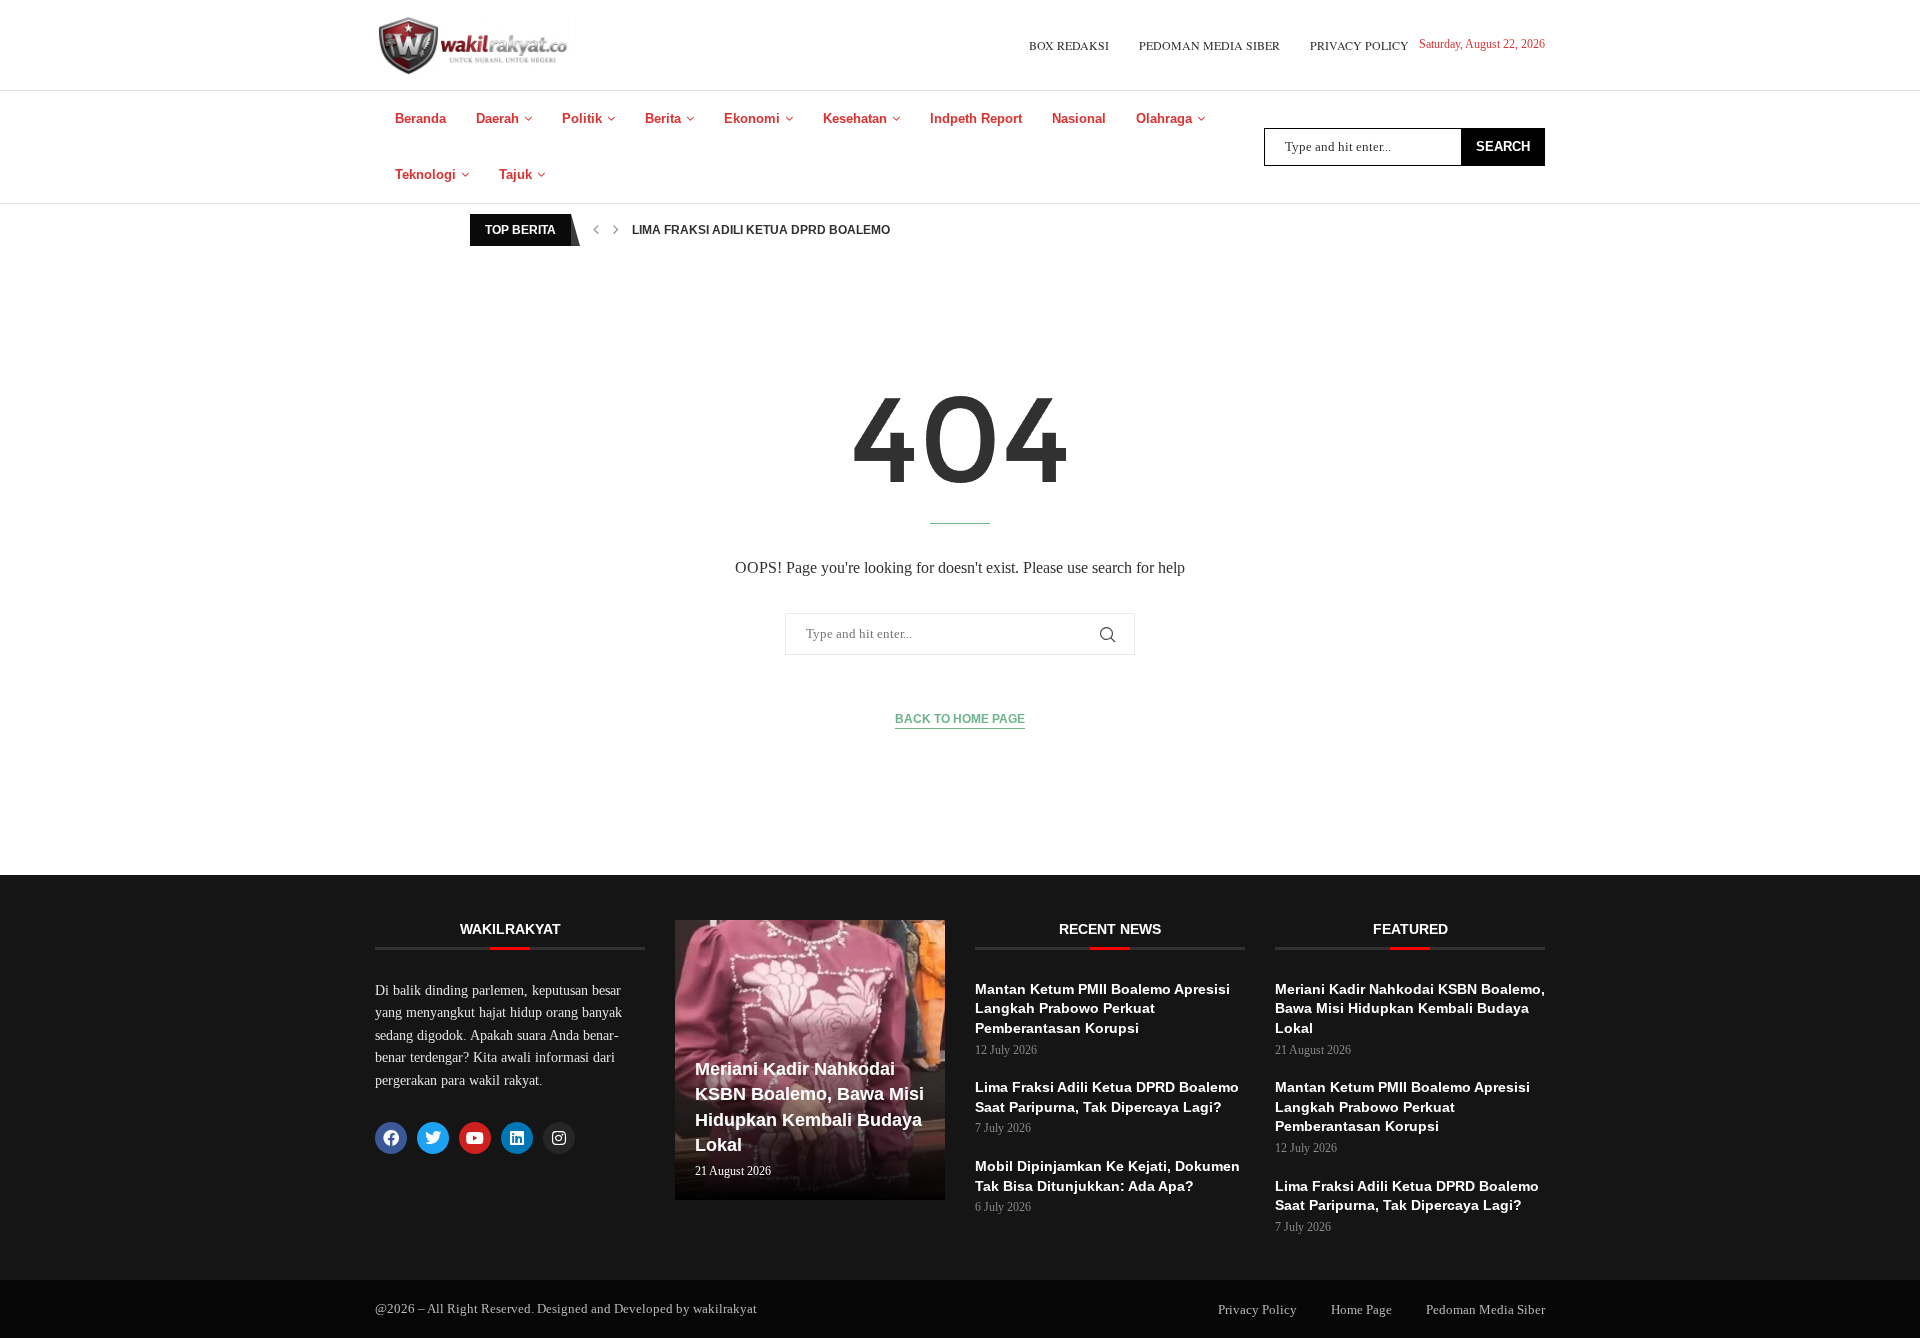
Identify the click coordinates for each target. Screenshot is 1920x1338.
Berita (663, 118)
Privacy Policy (1359, 45)
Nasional (1079, 118)
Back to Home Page (960, 719)
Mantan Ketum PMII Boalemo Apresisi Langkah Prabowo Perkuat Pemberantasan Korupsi (1102, 1008)
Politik (582, 118)
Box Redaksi (1069, 45)
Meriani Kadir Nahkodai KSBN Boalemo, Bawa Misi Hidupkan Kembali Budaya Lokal (1410, 1008)
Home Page (1361, 1309)
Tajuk (515, 174)
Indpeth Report (976, 118)
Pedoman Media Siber (1209, 45)
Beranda (420, 118)
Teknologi (425, 174)
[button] (596, 230)
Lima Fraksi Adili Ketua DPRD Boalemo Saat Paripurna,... (822, 230)
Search (1503, 146)
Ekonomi (752, 118)
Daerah (497, 118)
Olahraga (1164, 118)
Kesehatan (855, 118)
